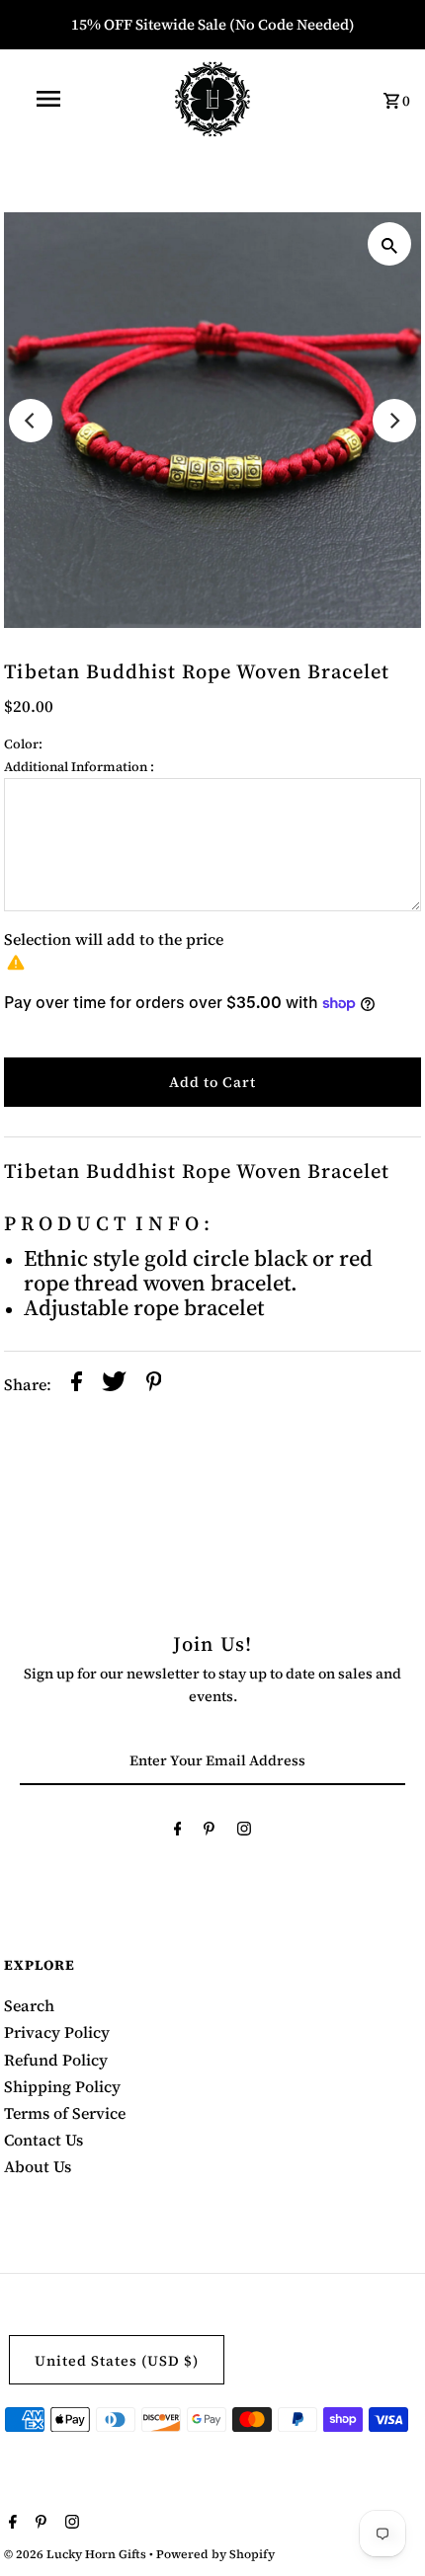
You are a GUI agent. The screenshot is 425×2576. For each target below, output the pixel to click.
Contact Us (43, 2140)
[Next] (394, 421)
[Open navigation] (52, 99)
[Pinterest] (209, 1832)
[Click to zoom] (389, 244)
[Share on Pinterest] (154, 1384)
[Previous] (31, 421)
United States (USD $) (117, 2361)
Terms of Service (65, 2113)
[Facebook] (178, 1832)
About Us (38, 2166)
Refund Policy (56, 2060)
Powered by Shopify (215, 2554)
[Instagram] (244, 1832)
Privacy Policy (57, 2032)
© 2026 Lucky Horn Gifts (77, 2554)
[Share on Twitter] (114, 1384)
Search (29, 2005)
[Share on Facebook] (77, 1384)
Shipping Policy (62, 2086)
